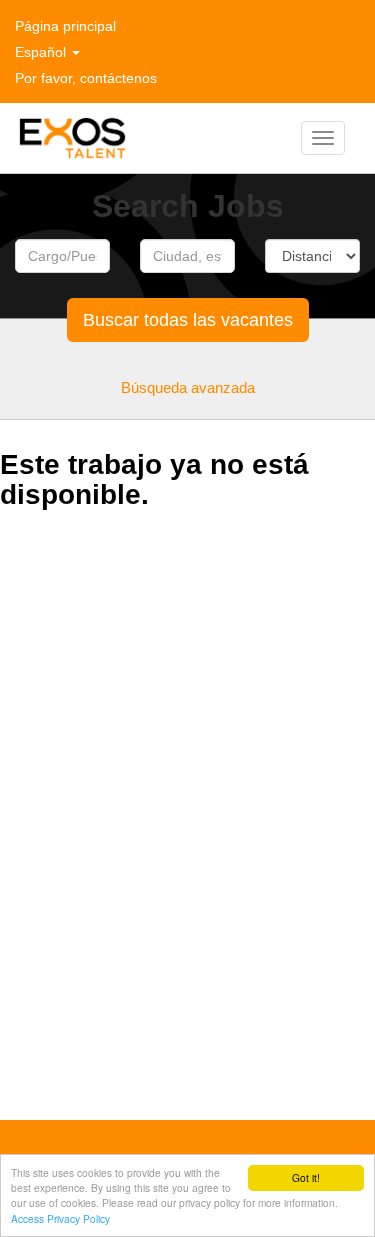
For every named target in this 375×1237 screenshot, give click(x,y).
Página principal (65, 26)
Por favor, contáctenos (86, 78)
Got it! (306, 1177)
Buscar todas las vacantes (188, 320)
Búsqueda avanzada (188, 387)
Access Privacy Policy (60, 1218)
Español (42, 52)
